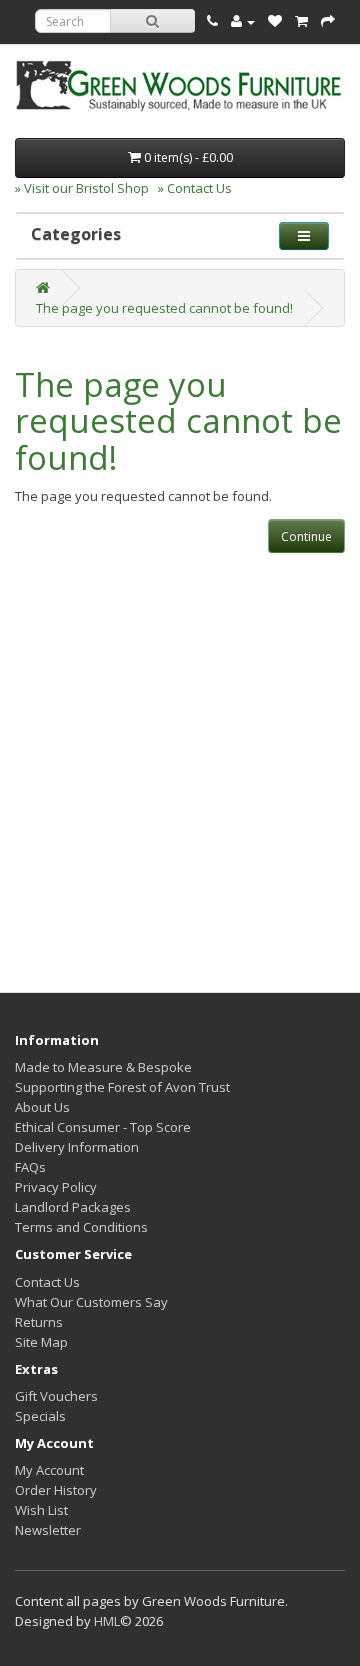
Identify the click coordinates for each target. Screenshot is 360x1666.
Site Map (41, 1342)
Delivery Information (77, 1147)
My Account (49, 1470)
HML (107, 1621)
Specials (40, 1416)
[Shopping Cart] (301, 21)
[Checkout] (328, 21)
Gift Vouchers (56, 1396)
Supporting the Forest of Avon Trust (122, 1087)
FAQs (30, 1167)
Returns (39, 1322)
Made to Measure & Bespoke (103, 1067)
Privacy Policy (56, 1187)
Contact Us (47, 1282)
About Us (42, 1107)
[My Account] (243, 21)
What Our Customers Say (91, 1302)
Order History (56, 1490)
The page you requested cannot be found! (164, 308)
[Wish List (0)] (275, 21)
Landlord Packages (73, 1207)
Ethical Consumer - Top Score (103, 1127)
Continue (306, 536)
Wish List (41, 1510)
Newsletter (48, 1530)
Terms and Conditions (81, 1227)
